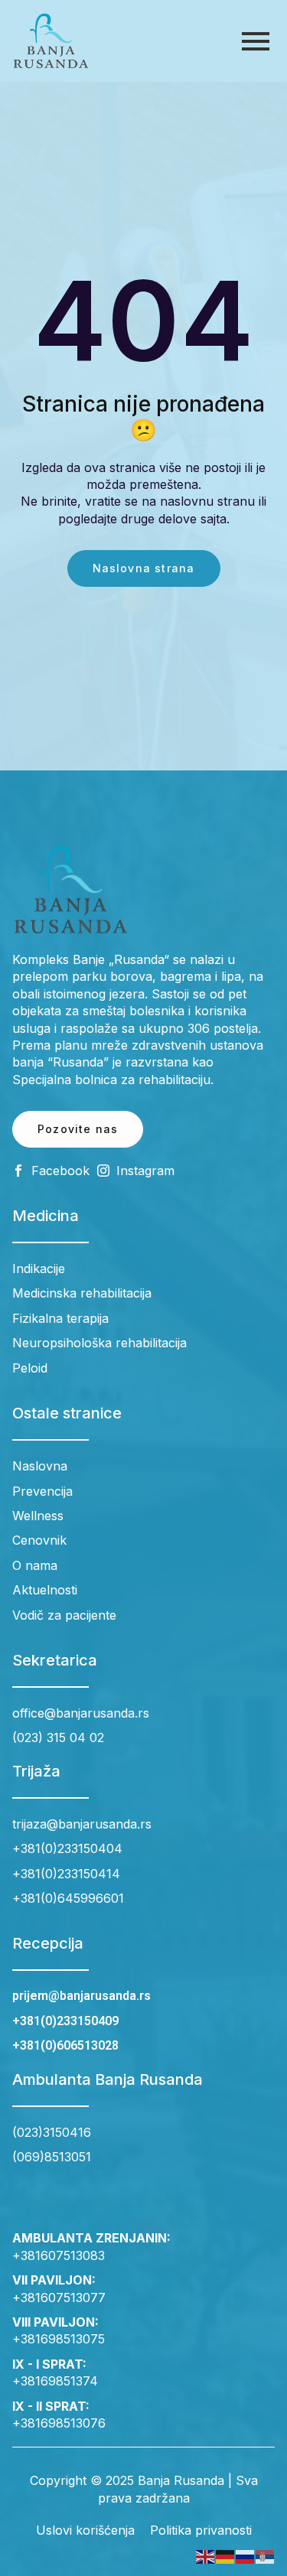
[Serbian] (266, 2556)
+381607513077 (59, 2298)
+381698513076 (59, 2423)
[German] (226, 2556)
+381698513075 (59, 2339)
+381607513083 (59, 2255)
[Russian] (246, 2556)
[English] (206, 2556)
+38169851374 (55, 2381)
